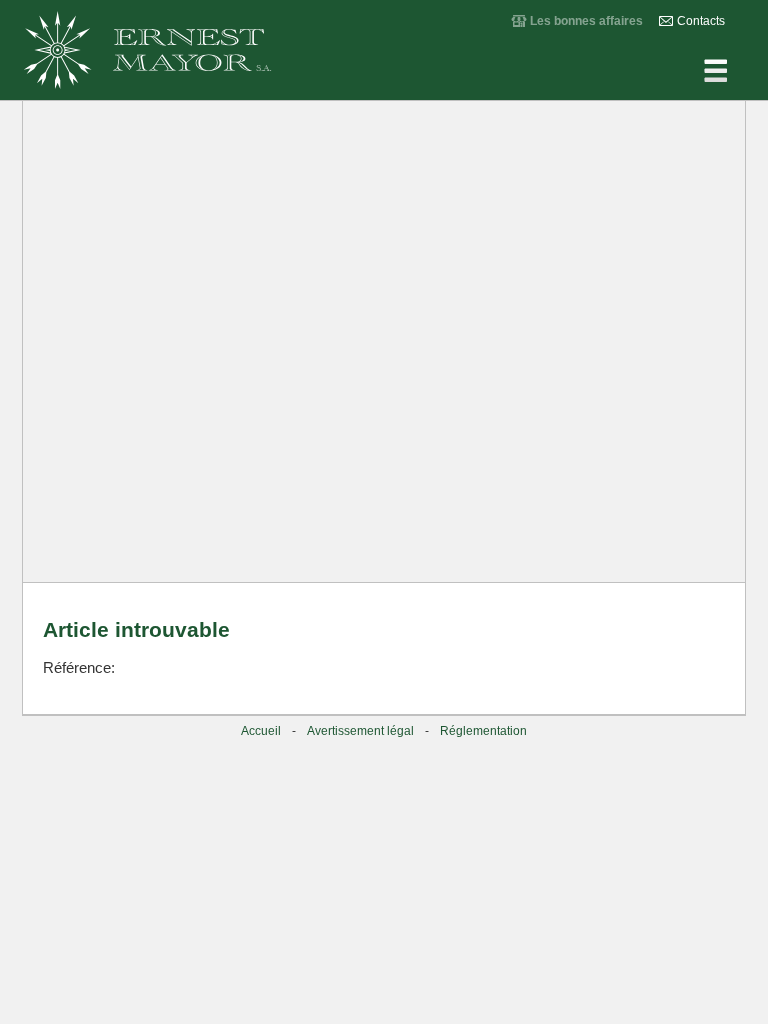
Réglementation (483, 731)
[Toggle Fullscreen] (620, 124)
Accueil (261, 731)
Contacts (701, 21)
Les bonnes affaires (586, 21)
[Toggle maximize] (720, 124)
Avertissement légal (360, 731)
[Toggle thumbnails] (570, 124)
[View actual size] (520, 124)
